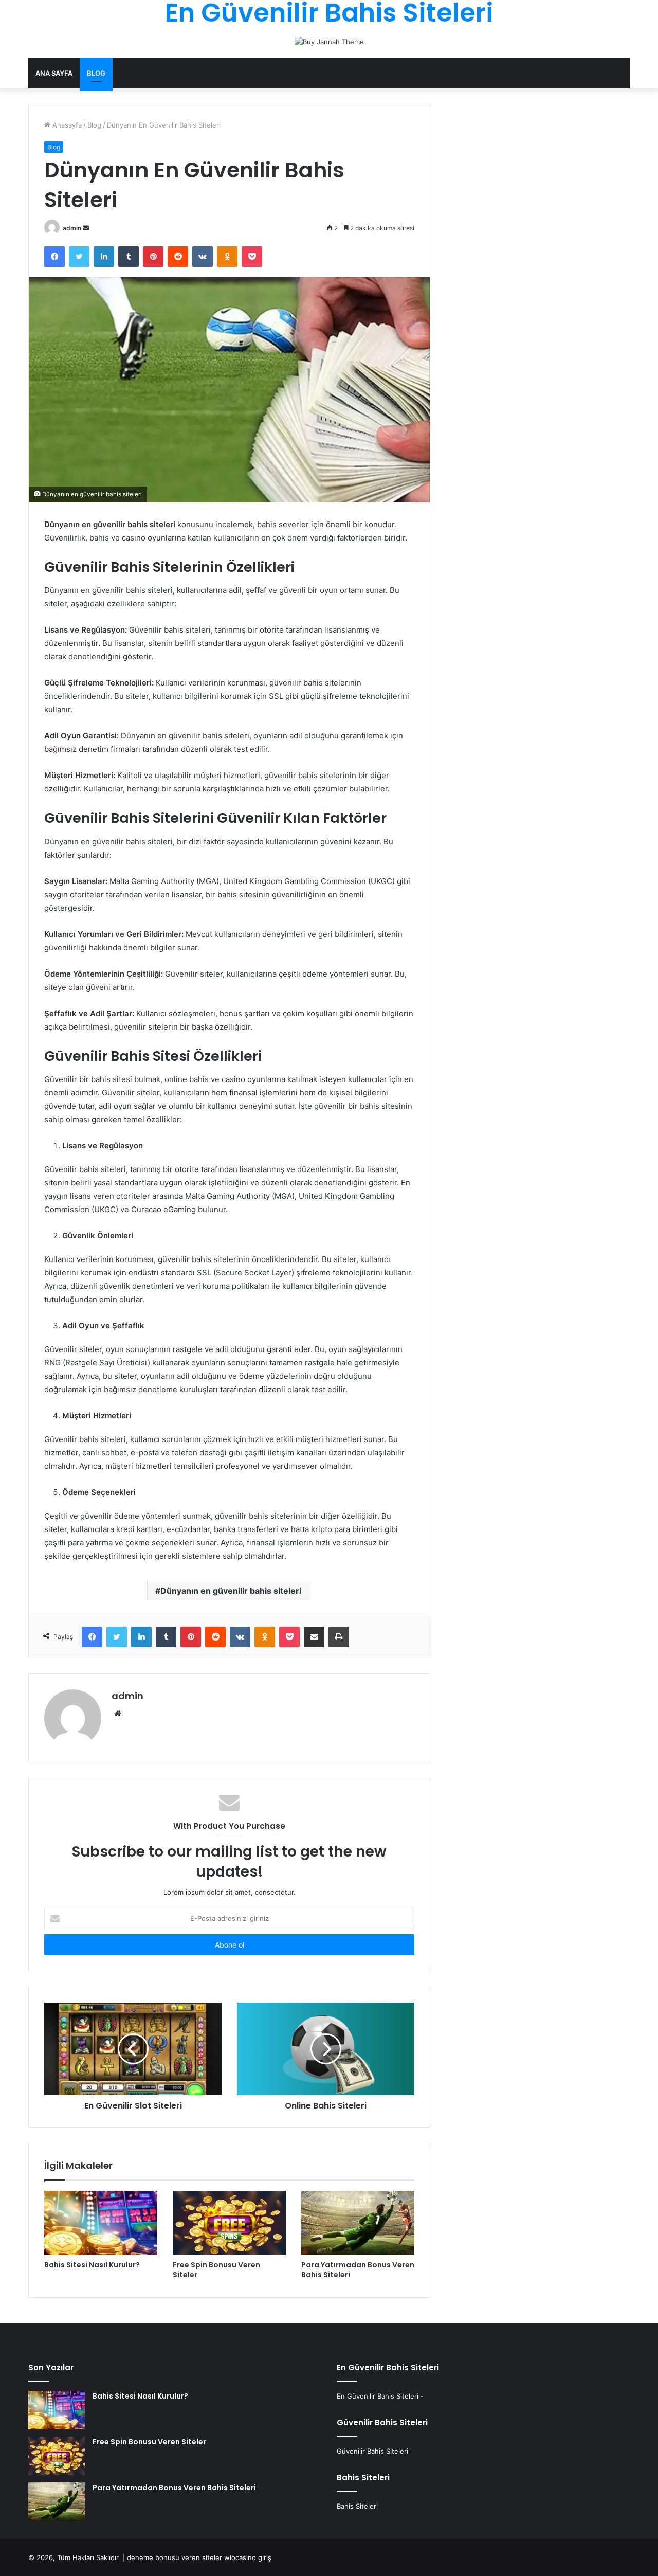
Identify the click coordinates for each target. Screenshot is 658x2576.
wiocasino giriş (248, 2557)
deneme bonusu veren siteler (175, 2557)
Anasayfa (66, 125)
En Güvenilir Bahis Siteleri (378, 2396)
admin (72, 228)
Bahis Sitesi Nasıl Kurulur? (92, 2265)
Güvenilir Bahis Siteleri (372, 2451)
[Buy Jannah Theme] (329, 41)
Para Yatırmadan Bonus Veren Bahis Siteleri (358, 2270)
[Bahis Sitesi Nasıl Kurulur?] (101, 2223)
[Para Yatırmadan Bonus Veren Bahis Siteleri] (358, 2223)
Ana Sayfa (54, 73)
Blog (96, 73)
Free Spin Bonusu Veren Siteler (216, 2270)
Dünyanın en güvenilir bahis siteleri (231, 1591)
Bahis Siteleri (357, 2506)
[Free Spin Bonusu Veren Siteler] (229, 2223)
